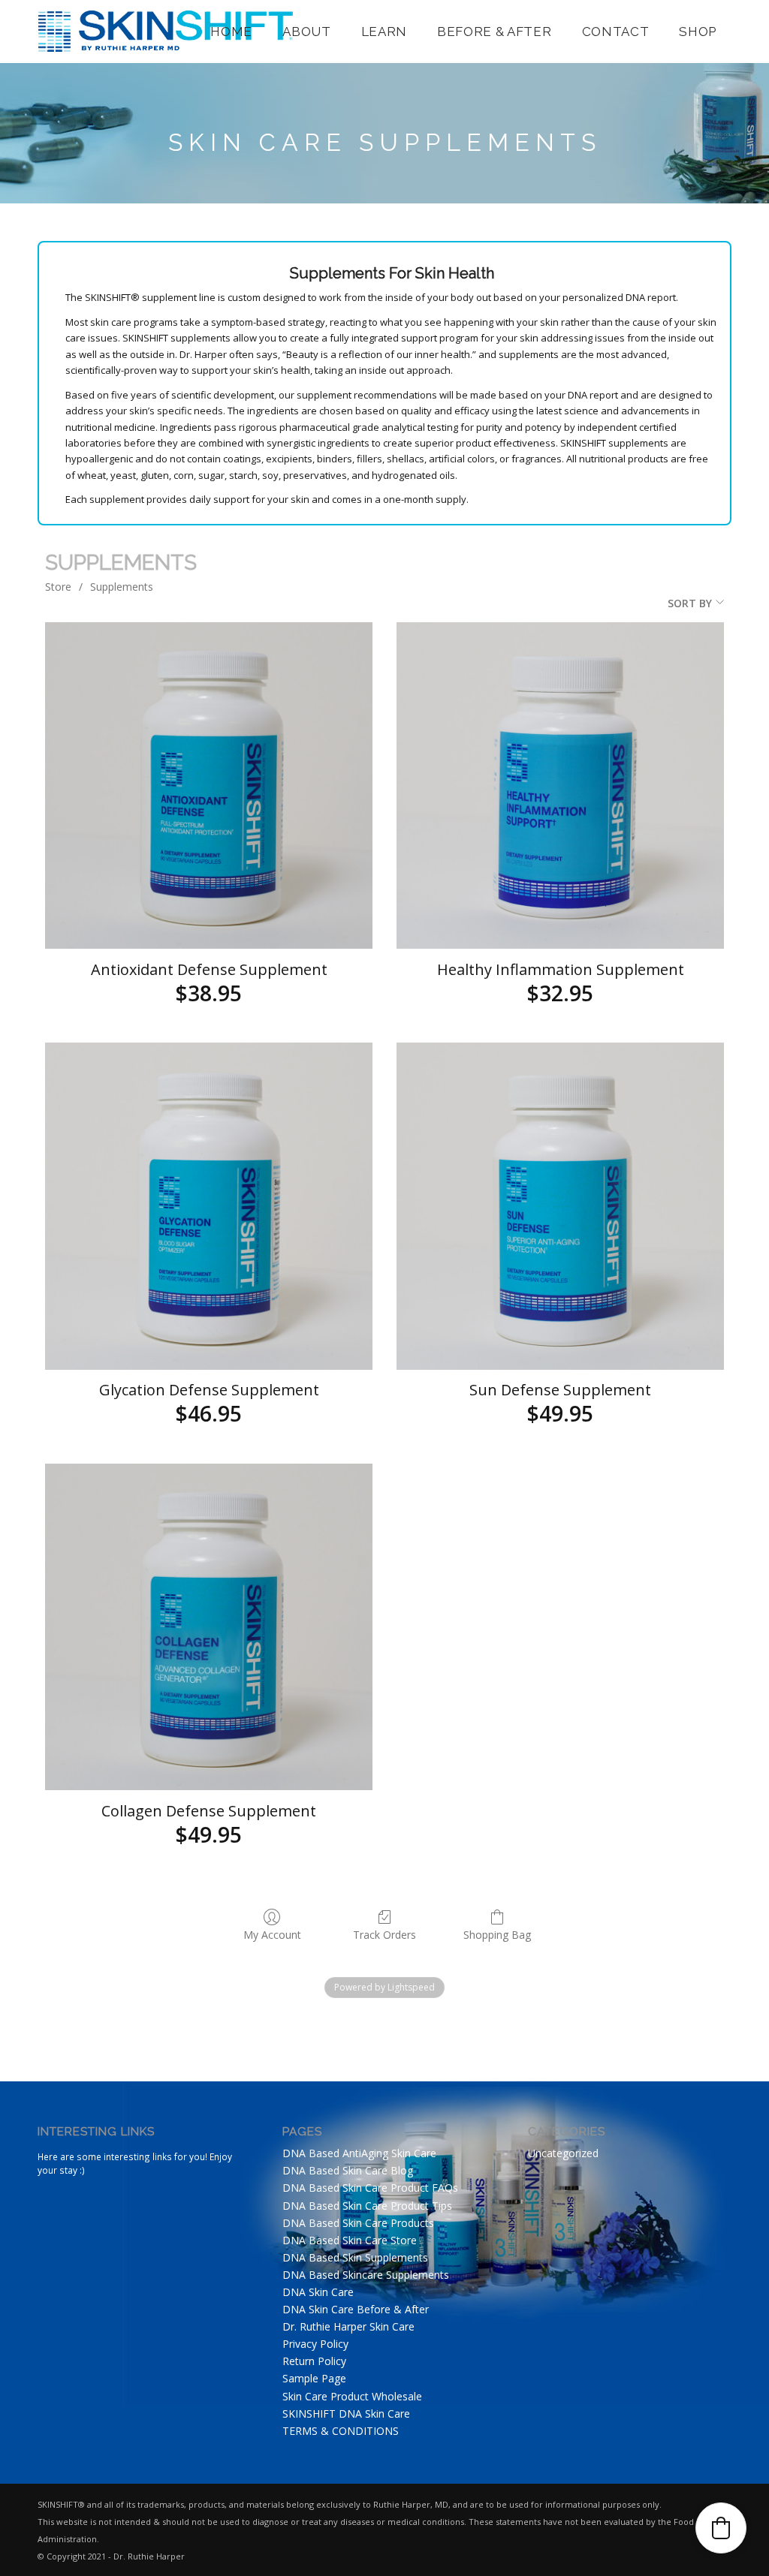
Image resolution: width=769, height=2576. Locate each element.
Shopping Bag (497, 1935)
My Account (272, 1935)
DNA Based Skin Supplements (355, 2257)
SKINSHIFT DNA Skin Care (346, 2413)
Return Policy (314, 2361)
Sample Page (314, 2378)
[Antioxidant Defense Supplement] (209, 786)
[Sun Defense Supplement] (560, 1206)
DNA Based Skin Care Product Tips (367, 2206)
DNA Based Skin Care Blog (348, 2170)
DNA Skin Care (318, 2292)
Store (58, 587)
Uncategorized (563, 2153)
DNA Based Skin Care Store (350, 2240)
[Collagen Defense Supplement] (209, 1627)
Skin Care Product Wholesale (352, 2396)
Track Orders (384, 1935)
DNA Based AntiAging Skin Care (359, 2153)
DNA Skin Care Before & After (356, 2309)
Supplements (122, 587)
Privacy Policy (315, 2344)
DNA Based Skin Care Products (358, 2223)
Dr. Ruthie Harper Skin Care (348, 2326)
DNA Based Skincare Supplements (366, 2275)
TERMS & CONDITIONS (341, 2431)
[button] (721, 2528)
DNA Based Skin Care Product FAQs (370, 2188)
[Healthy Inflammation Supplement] (560, 786)
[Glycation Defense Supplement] (209, 1206)
